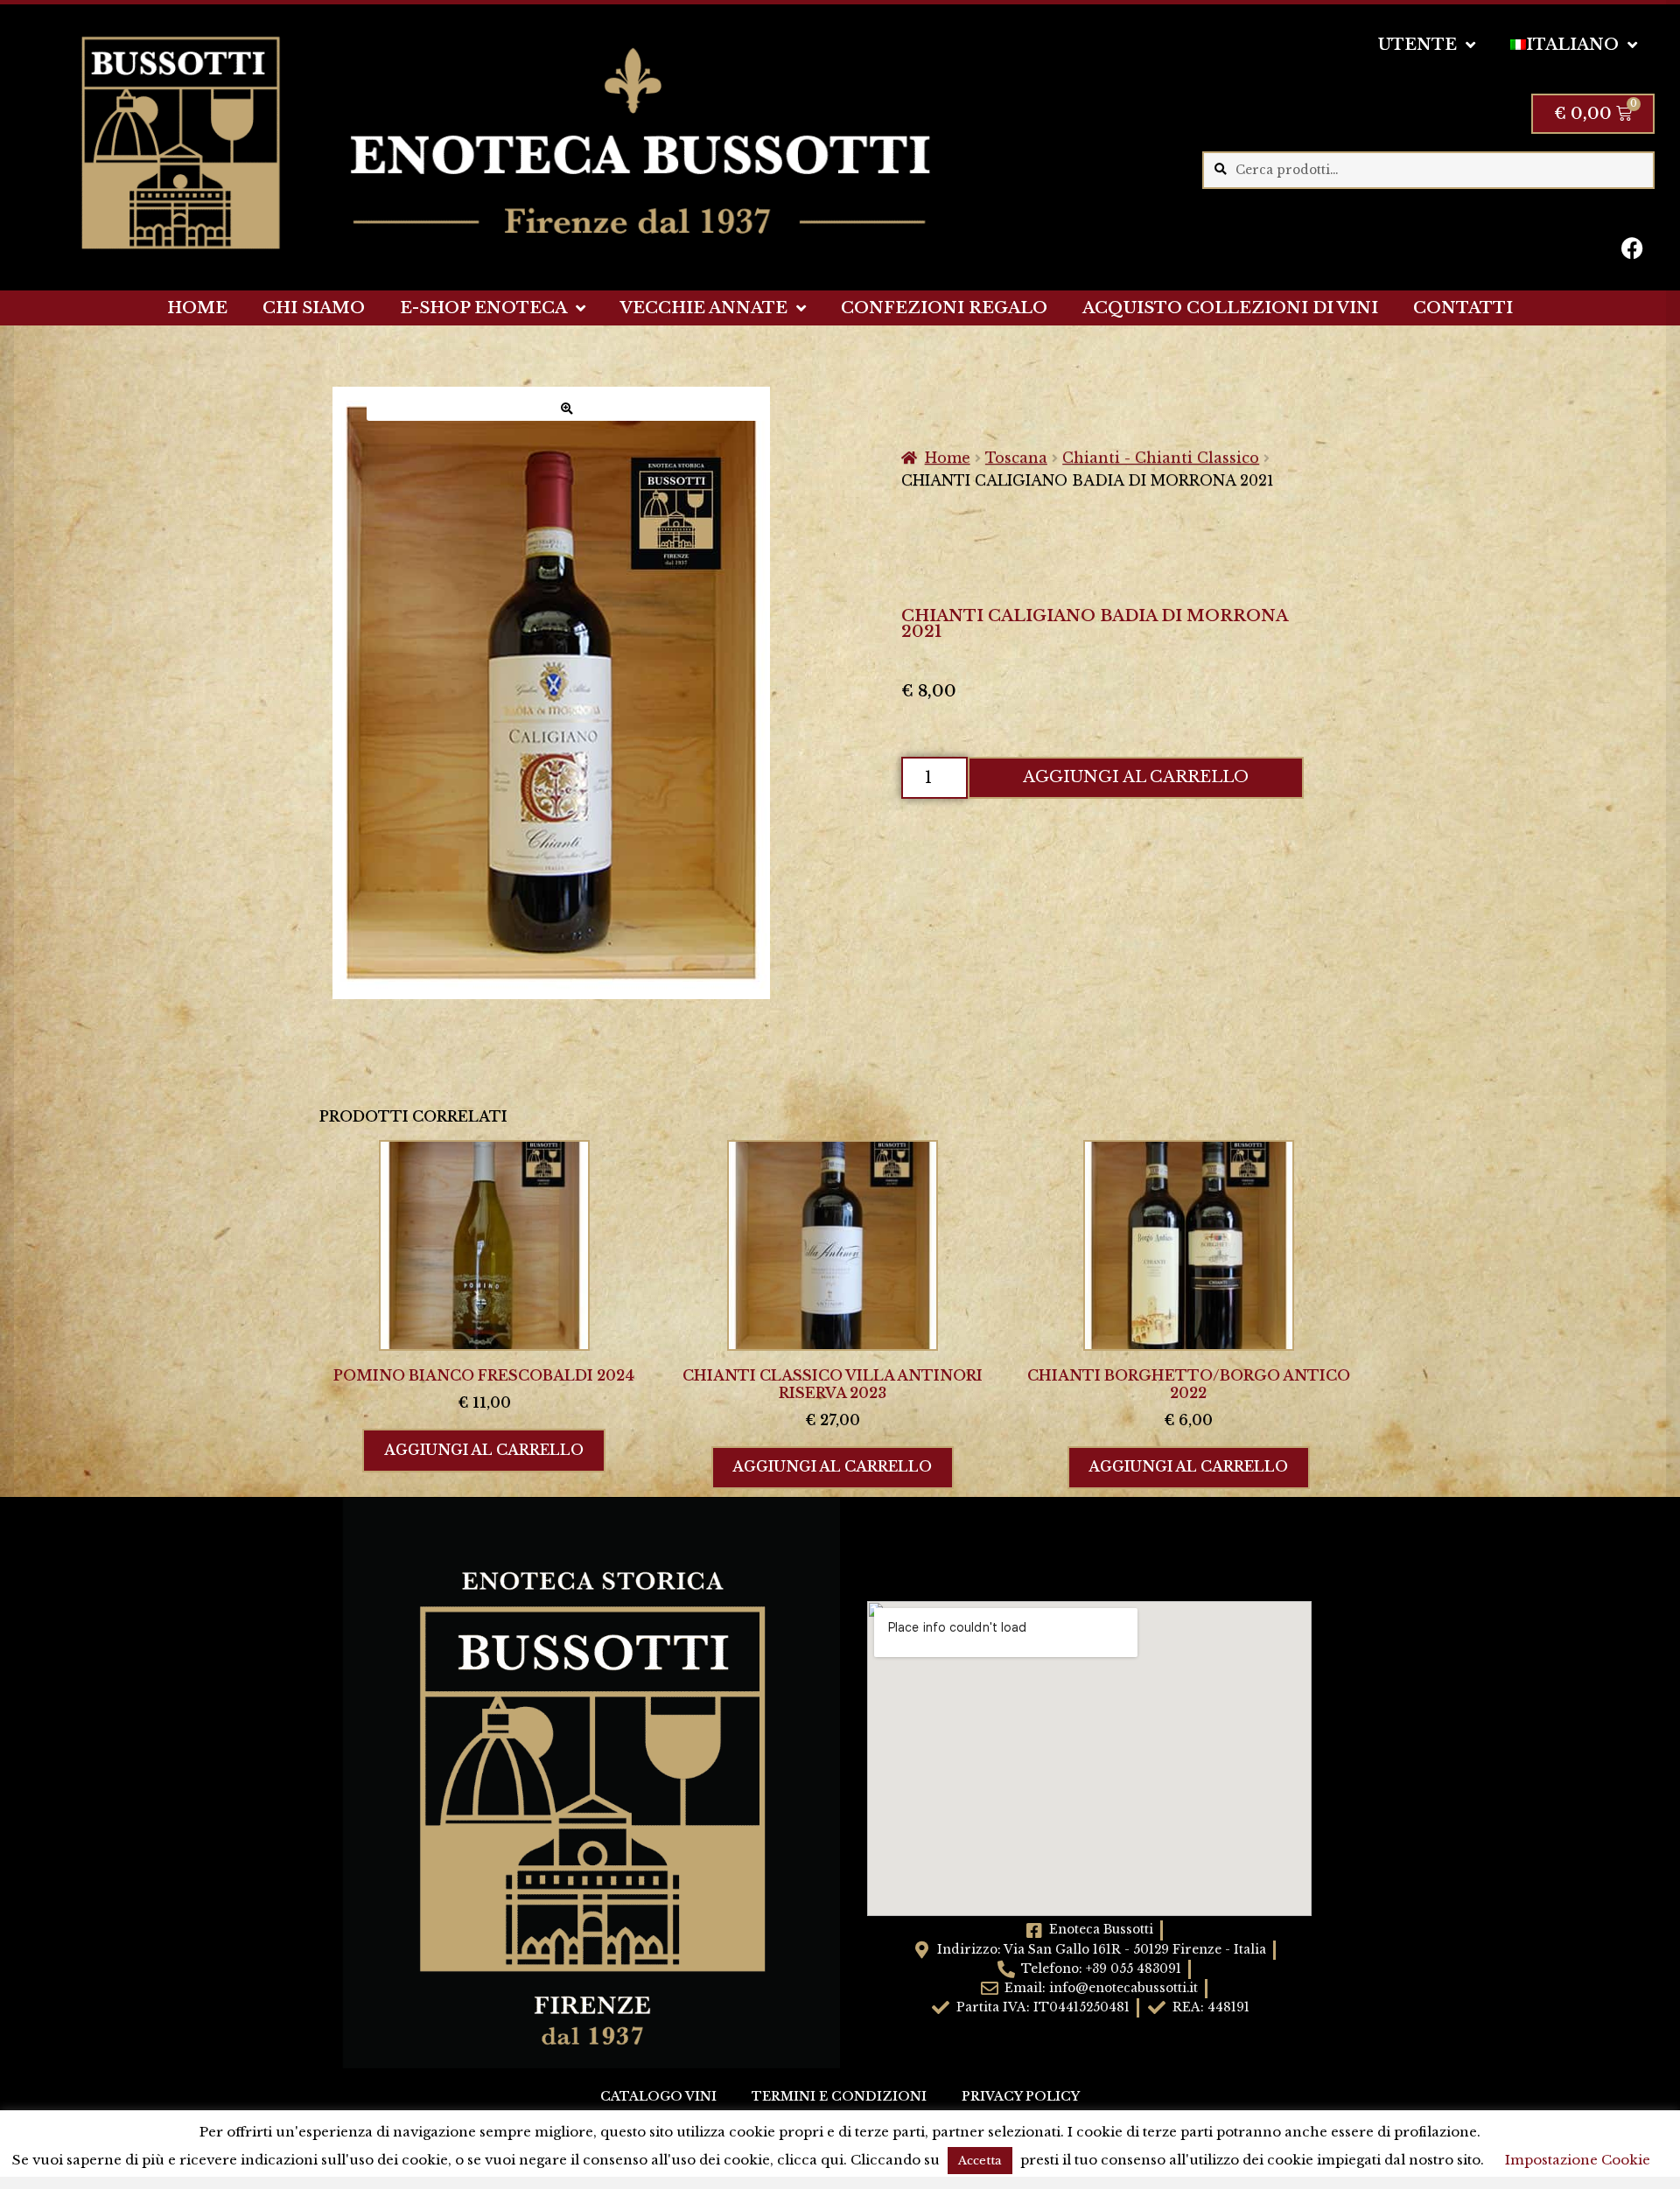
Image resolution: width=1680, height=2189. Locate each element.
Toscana (1016, 458)
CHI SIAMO (314, 308)
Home (948, 458)
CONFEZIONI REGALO (944, 308)
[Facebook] (1633, 248)
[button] (567, 409)
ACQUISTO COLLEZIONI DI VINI (1230, 308)
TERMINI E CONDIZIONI (839, 2097)
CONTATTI (1463, 308)
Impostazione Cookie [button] (1578, 2160)
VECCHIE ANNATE (704, 308)
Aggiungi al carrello (1136, 777)
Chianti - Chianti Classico (1161, 458)
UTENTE (1417, 45)
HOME (197, 308)
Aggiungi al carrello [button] (484, 1450)
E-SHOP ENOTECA (483, 308)
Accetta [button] (980, 2161)
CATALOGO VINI (658, 2097)
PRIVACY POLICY (1021, 2097)
